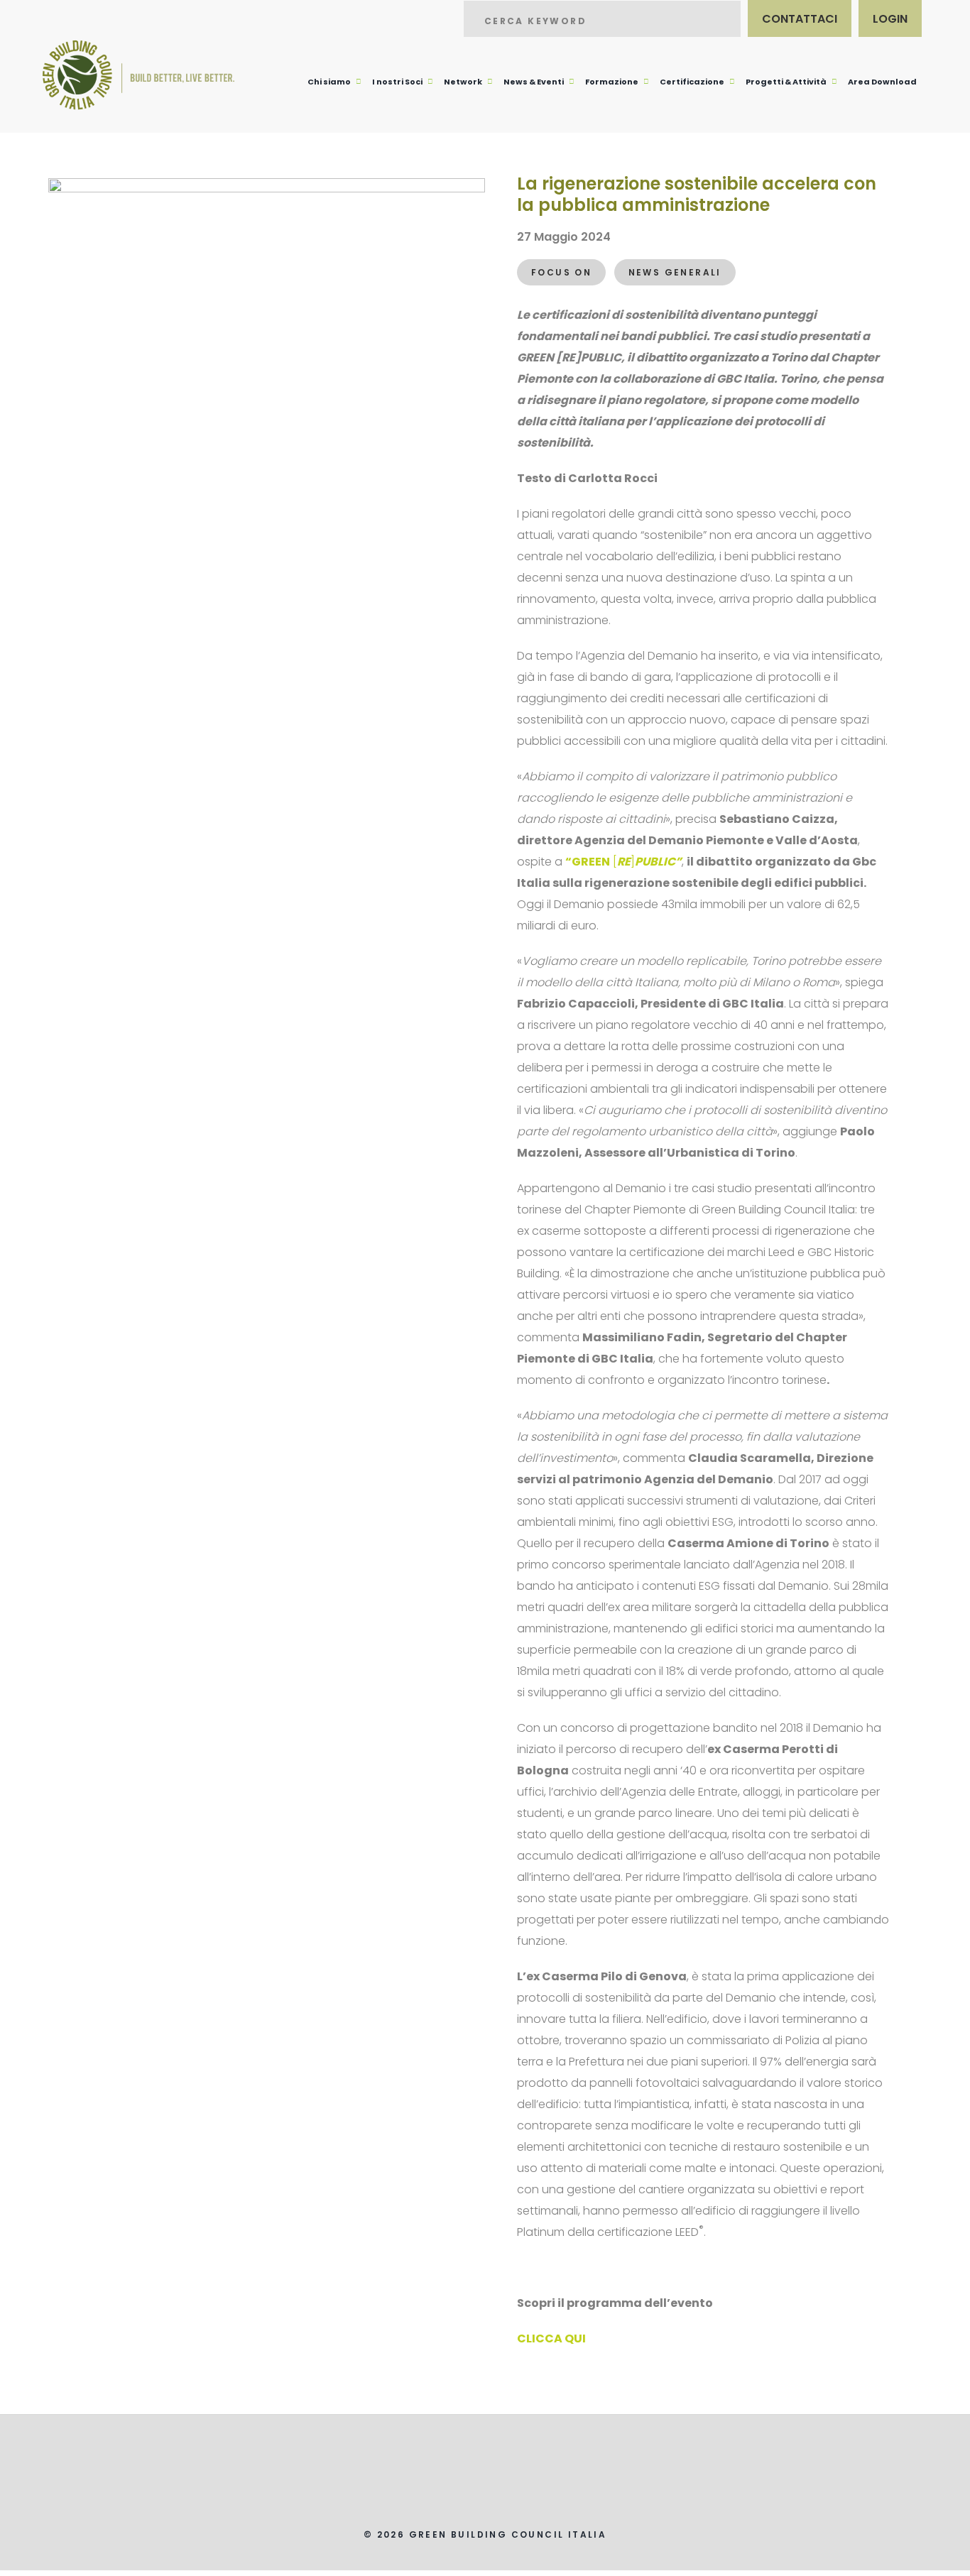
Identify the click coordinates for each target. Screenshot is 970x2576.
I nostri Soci (397, 82)
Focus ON (561, 272)
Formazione (612, 82)
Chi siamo (329, 82)
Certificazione (692, 82)
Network (463, 82)
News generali (675, 272)
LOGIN (890, 19)
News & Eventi (534, 82)
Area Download (882, 82)
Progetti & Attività (786, 82)
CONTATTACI (800, 19)
